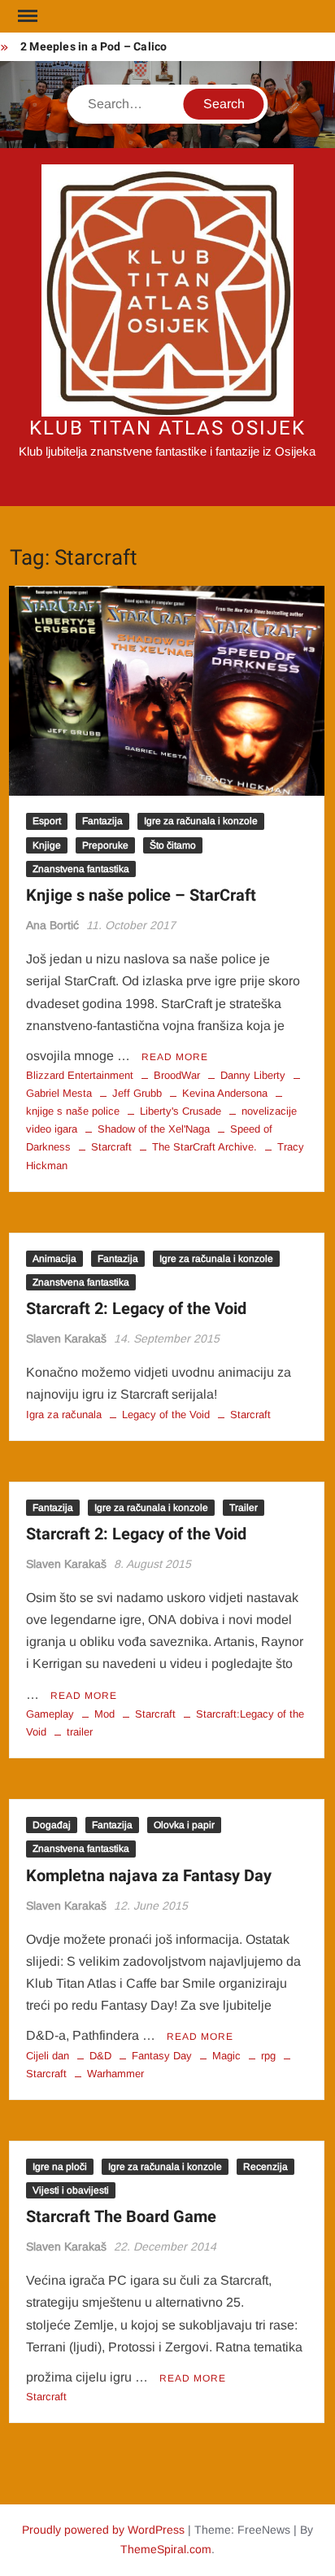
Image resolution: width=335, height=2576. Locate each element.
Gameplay (50, 1714)
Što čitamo (173, 845)
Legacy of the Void (166, 1415)
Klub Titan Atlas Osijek (167, 428)
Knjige (47, 845)
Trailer (244, 1508)
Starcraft (111, 1147)
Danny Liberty (253, 1075)
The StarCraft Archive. (204, 1147)
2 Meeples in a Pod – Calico (94, 47)
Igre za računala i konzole (201, 821)
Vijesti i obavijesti (71, 2190)
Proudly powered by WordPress (103, 2530)
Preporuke (105, 845)
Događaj (52, 1825)
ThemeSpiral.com (166, 2549)
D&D (100, 2056)
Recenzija (265, 2167)
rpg (268, 2056)
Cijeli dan (48, 2056)
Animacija (54, 1259)
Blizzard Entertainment (80, 1075)
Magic (226, 2056)
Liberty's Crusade (181, 1111)
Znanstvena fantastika (81, 869)
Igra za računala (64, 1415)
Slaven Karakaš (66, 1338)
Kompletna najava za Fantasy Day (149, 1876)
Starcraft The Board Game (121, 2217)
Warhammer (115, 2074)
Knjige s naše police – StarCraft (141, 895)
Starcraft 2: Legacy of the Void (136, 1309)
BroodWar (177, 1075)
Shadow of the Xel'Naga (154, 1129)
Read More (175, 1057)
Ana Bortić (52, 925)
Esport (47, 821)
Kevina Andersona (225, 1093)
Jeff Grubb (137, 1093)
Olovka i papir (184, 1825)
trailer (80, 1732)
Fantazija (102, 821)
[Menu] (26, 16)
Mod (104, 1714)
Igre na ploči (60, 2167)
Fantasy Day (162, 2056)
